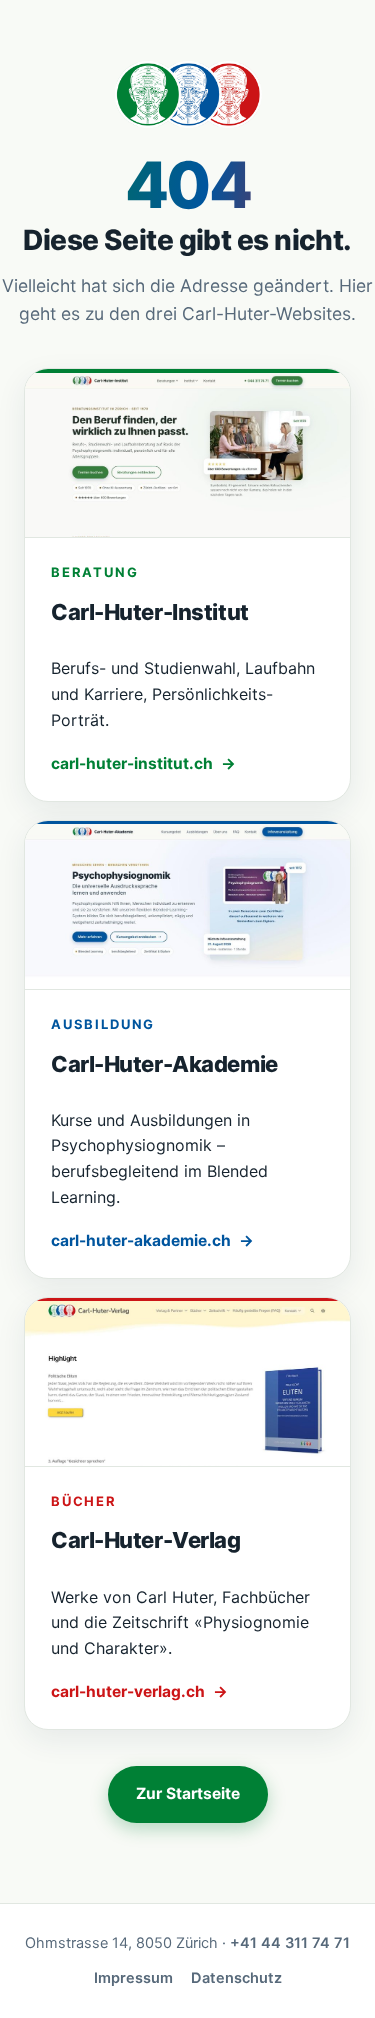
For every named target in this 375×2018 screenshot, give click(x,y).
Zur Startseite (188, 1793)
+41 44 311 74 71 (290, 1943)
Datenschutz (236, 1978)
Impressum (133, 1978)
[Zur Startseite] (187, 94)
